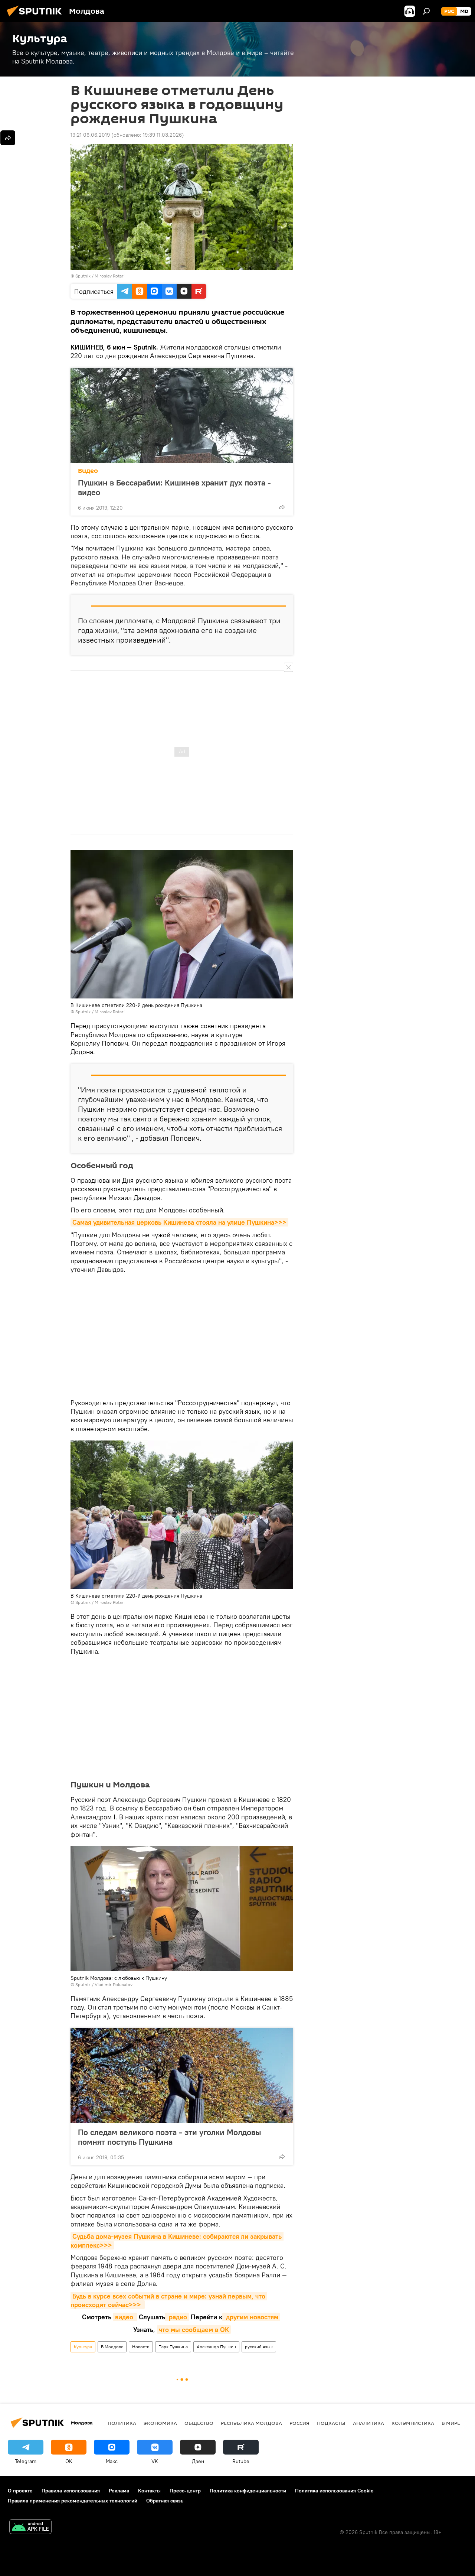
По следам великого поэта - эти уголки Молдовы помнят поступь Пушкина (170, 2137)
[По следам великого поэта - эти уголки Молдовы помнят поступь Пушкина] (182, 2075)
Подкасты (331, 2423)
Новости (141, 2347)
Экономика (160, 2423)
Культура (83, 2347)
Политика (122, 2423)
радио (177, 2317)
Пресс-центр (185, 2491)
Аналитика (368, 2423)
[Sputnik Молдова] (36, 17)
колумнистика (413, 2423)
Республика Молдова (251, 2423)
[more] (282, 507)
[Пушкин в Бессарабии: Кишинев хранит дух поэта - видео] (182, 415)
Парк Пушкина (173, 2347)
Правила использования (71, 2491)
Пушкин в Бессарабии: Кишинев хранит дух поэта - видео (174, 487)
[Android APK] (30, 2528)
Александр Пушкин (216, 2347)
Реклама (119, 2491)
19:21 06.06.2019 (90, 135)
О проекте (20, 2491)
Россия (299, 2423)
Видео (88, 471)
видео (125, 2317)
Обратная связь (165, 2501)
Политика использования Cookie (334, 2491)
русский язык (259, 2347)
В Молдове (112, 2347)
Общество (199, 2423)
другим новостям (251, 2317)
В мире (451, 2423)
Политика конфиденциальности (248, 2491)
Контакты (149, 2491)
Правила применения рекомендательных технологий (73, 2501)
